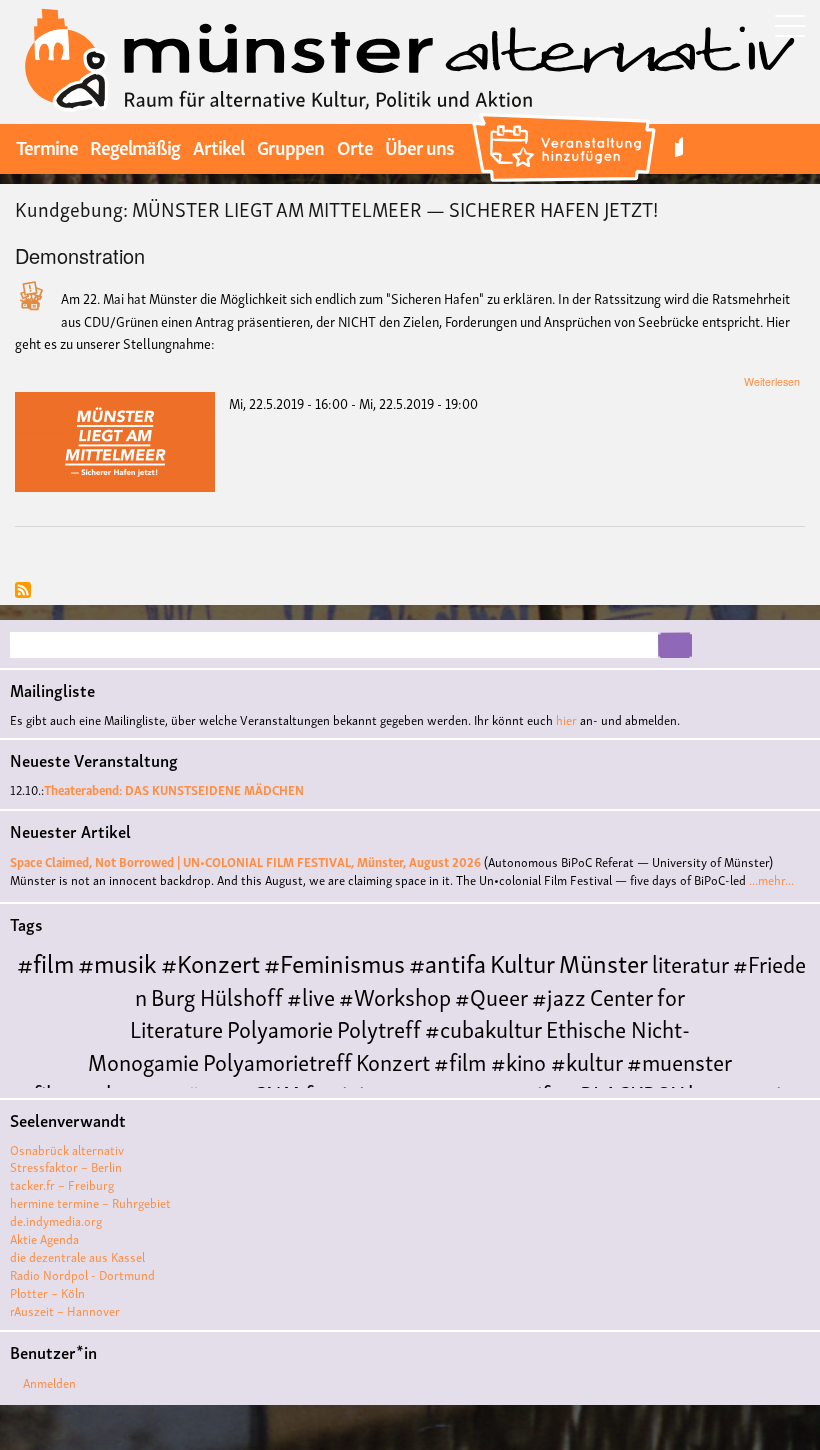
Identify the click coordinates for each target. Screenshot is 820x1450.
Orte (355, 146)
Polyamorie (280, 1027)
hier (566, 719)
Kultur (522, 961)
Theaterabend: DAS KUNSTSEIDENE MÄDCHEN (174, 789)
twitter (679, 146)
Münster (603, 961)
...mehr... (771, 879)
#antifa (447, 961)
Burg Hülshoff (217, 995)
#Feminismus (334, 961)
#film (45, 961)
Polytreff (379, 1027)
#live (311, 995)
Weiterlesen (772, 381)
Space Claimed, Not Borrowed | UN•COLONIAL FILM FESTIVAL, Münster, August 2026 (245, 861)
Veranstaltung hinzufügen (566, 116)
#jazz (559, 995)
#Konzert (210, 961)
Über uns (419, 146)
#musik (117, 961)
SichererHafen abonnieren (23, 591)
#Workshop (395, 995)
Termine (47, 146)
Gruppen (290, 146)
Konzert (393, 1060)
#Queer (491, 995)
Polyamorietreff (277, 1060)
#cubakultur (483, 1027)
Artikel (218, 146)
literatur (690, 962)
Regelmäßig (135, 146)
